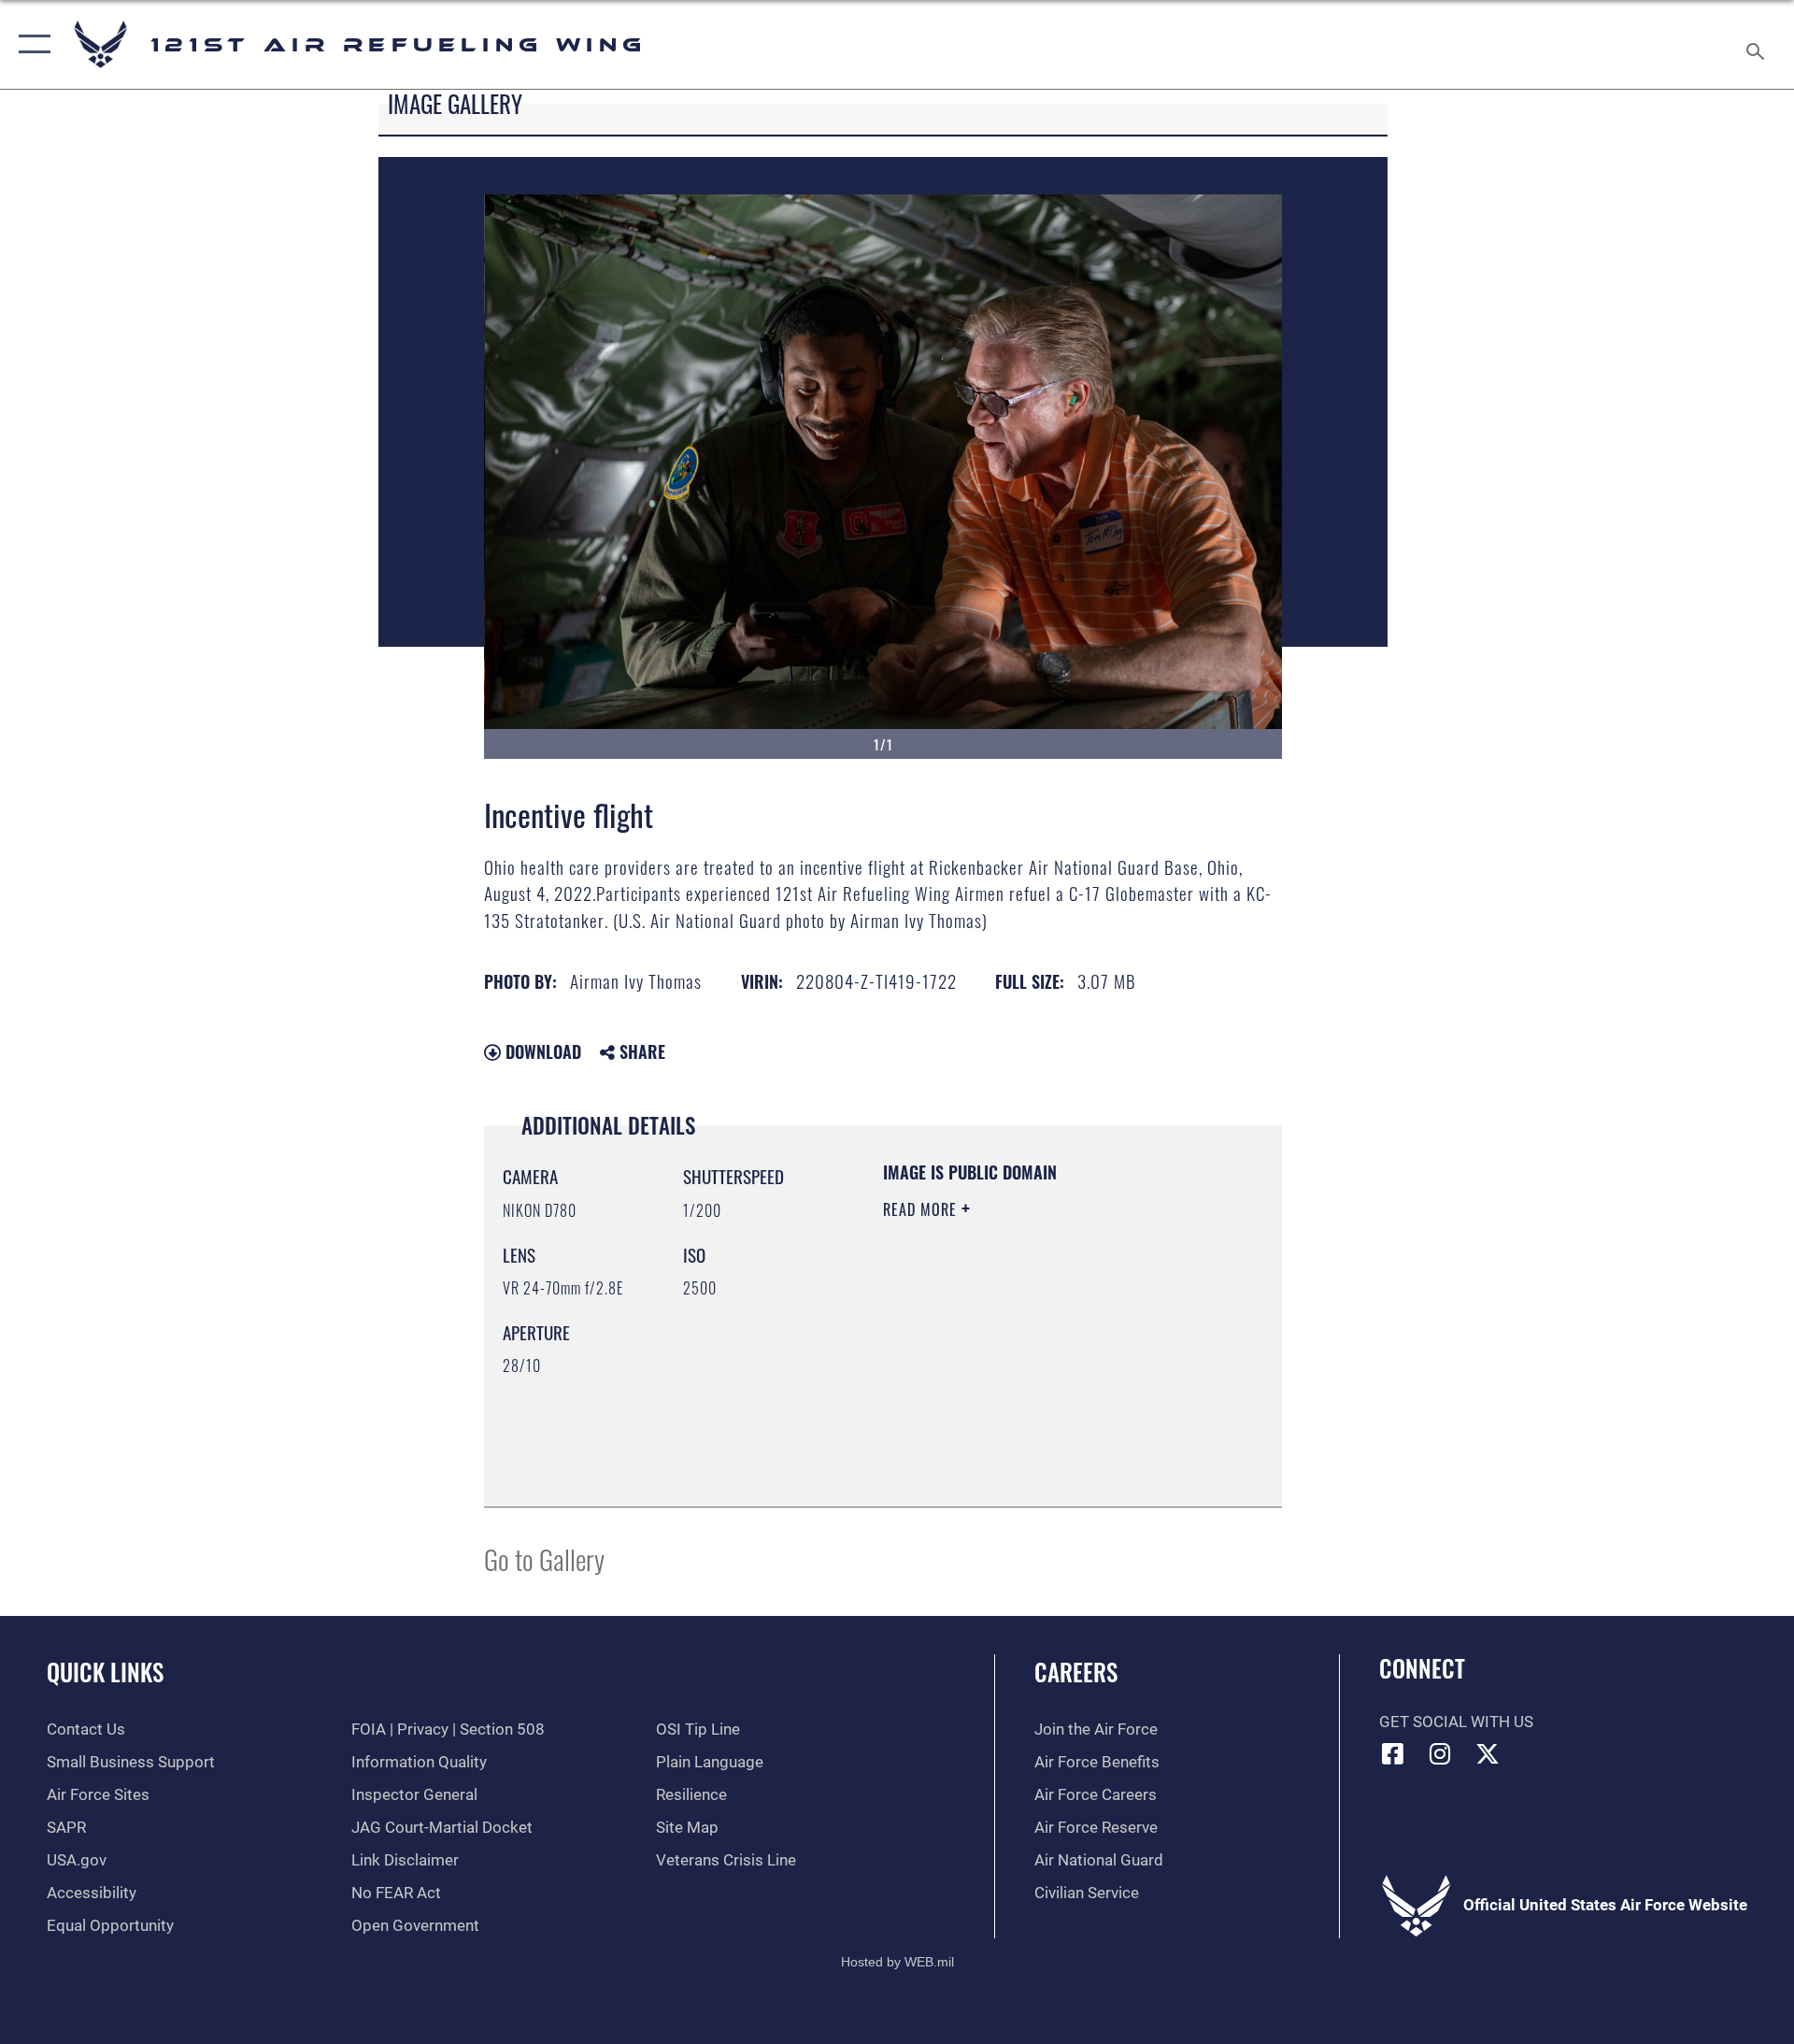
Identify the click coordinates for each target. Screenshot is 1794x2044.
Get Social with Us (1456, 1722)
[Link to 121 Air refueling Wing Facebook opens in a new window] (1393, 1753)
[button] (30, 44)
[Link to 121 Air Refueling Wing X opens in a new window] (1488, 1753)
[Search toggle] (1757, 44)
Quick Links (105, 1672)
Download (541, 1051)
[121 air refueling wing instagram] (1440, 1753)
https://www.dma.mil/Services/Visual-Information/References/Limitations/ (997, 1394)
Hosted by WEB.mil (897, 1962)
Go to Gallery (544, 1558)
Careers (1076, 1672)
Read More (922, 1209)
